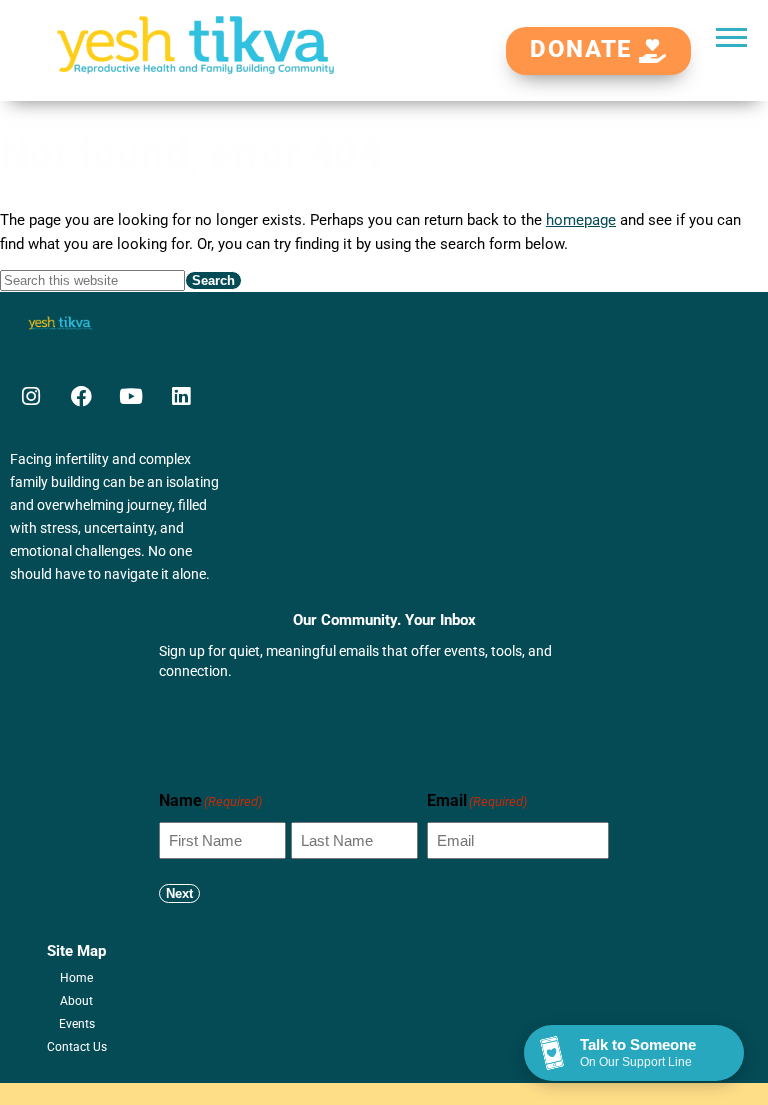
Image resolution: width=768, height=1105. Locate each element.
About (76, 1001)
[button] (731, 36)
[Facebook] (81, 397)
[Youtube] (131, 397)
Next (179, 893)
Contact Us (77, 1047)
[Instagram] (31, 397)
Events (77, 1024)
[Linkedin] (181, 397)
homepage (581, 220)
